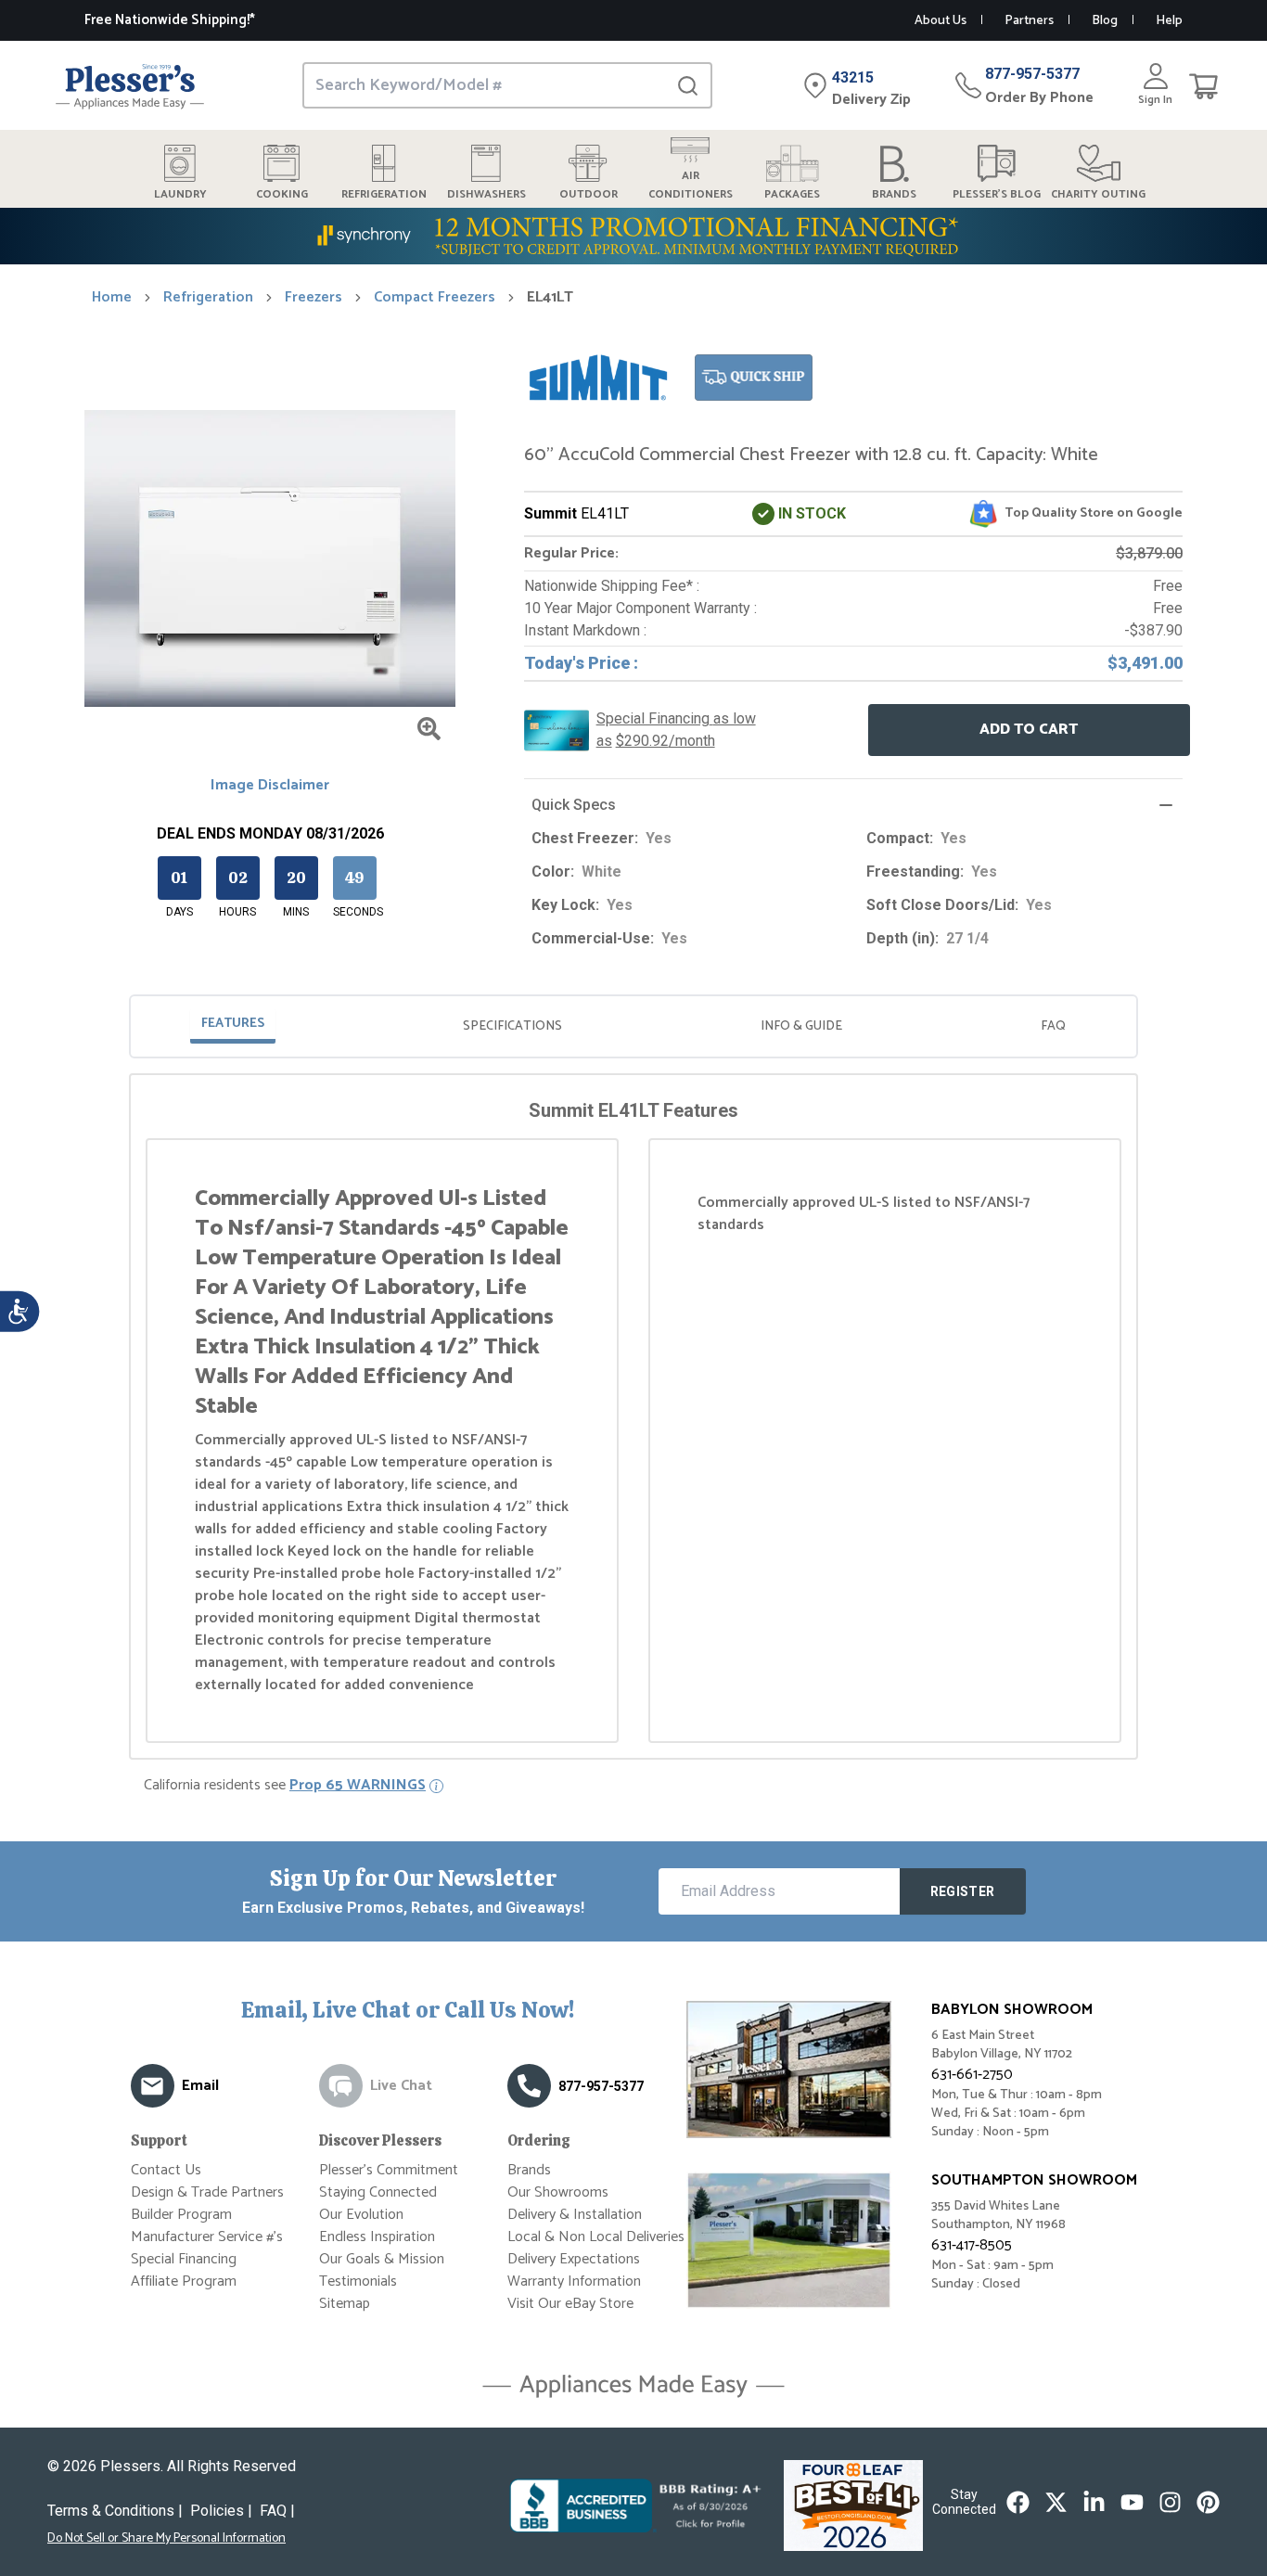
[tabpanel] (633, 1420)
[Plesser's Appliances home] (130, 86)
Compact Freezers (435, 298)
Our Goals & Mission (382, 2259)
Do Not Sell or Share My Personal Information (166, 2539)
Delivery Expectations (574, 2259)
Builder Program (181, 2215)
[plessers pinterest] (1208, 2502)
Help (1169, 21)
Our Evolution (361, 2215)
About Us (941, 21)
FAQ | (277, 2511)
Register (963, 1891)
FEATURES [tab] (233, 1024)
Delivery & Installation (575, 2215)
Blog (1105, 21)
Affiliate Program (184, 2281)
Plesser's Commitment (389, 2170)
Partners (1029, 21)
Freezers (314, 298)
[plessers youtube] (1132, 2502)
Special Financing (184, 2259)
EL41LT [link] (550, 298)
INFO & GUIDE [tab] (801, 1026)
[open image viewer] (429, 729)
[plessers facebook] (1018, 2502)
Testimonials (358, 2281)
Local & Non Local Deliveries (596, 2237)
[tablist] (633, 1026)
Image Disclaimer (270, 786)
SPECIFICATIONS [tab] (512, 1026)
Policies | (221, 2511)
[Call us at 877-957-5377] (529, 2086)
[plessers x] (1056, 2502)
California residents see (285, 1786)
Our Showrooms (558, 2192)
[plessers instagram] (1170, 2502)
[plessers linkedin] (1094, 2502)
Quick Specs (574, 805)
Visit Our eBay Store (570, 2304)
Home (112, 298)
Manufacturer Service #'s (207, 2237)
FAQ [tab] (1053, 1026)
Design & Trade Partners (207, 2192)
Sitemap (345, 2304)
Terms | (115, 2511)
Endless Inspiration (377, 2237)
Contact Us (166, 2170)
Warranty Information (574, 2281)
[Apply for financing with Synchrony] (633, 236)
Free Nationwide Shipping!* (170, 20)
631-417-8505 (972, 2245)
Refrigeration (208, 298)
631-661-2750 (972, 2075)
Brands (529, 2170)
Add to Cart (1029, 730)
